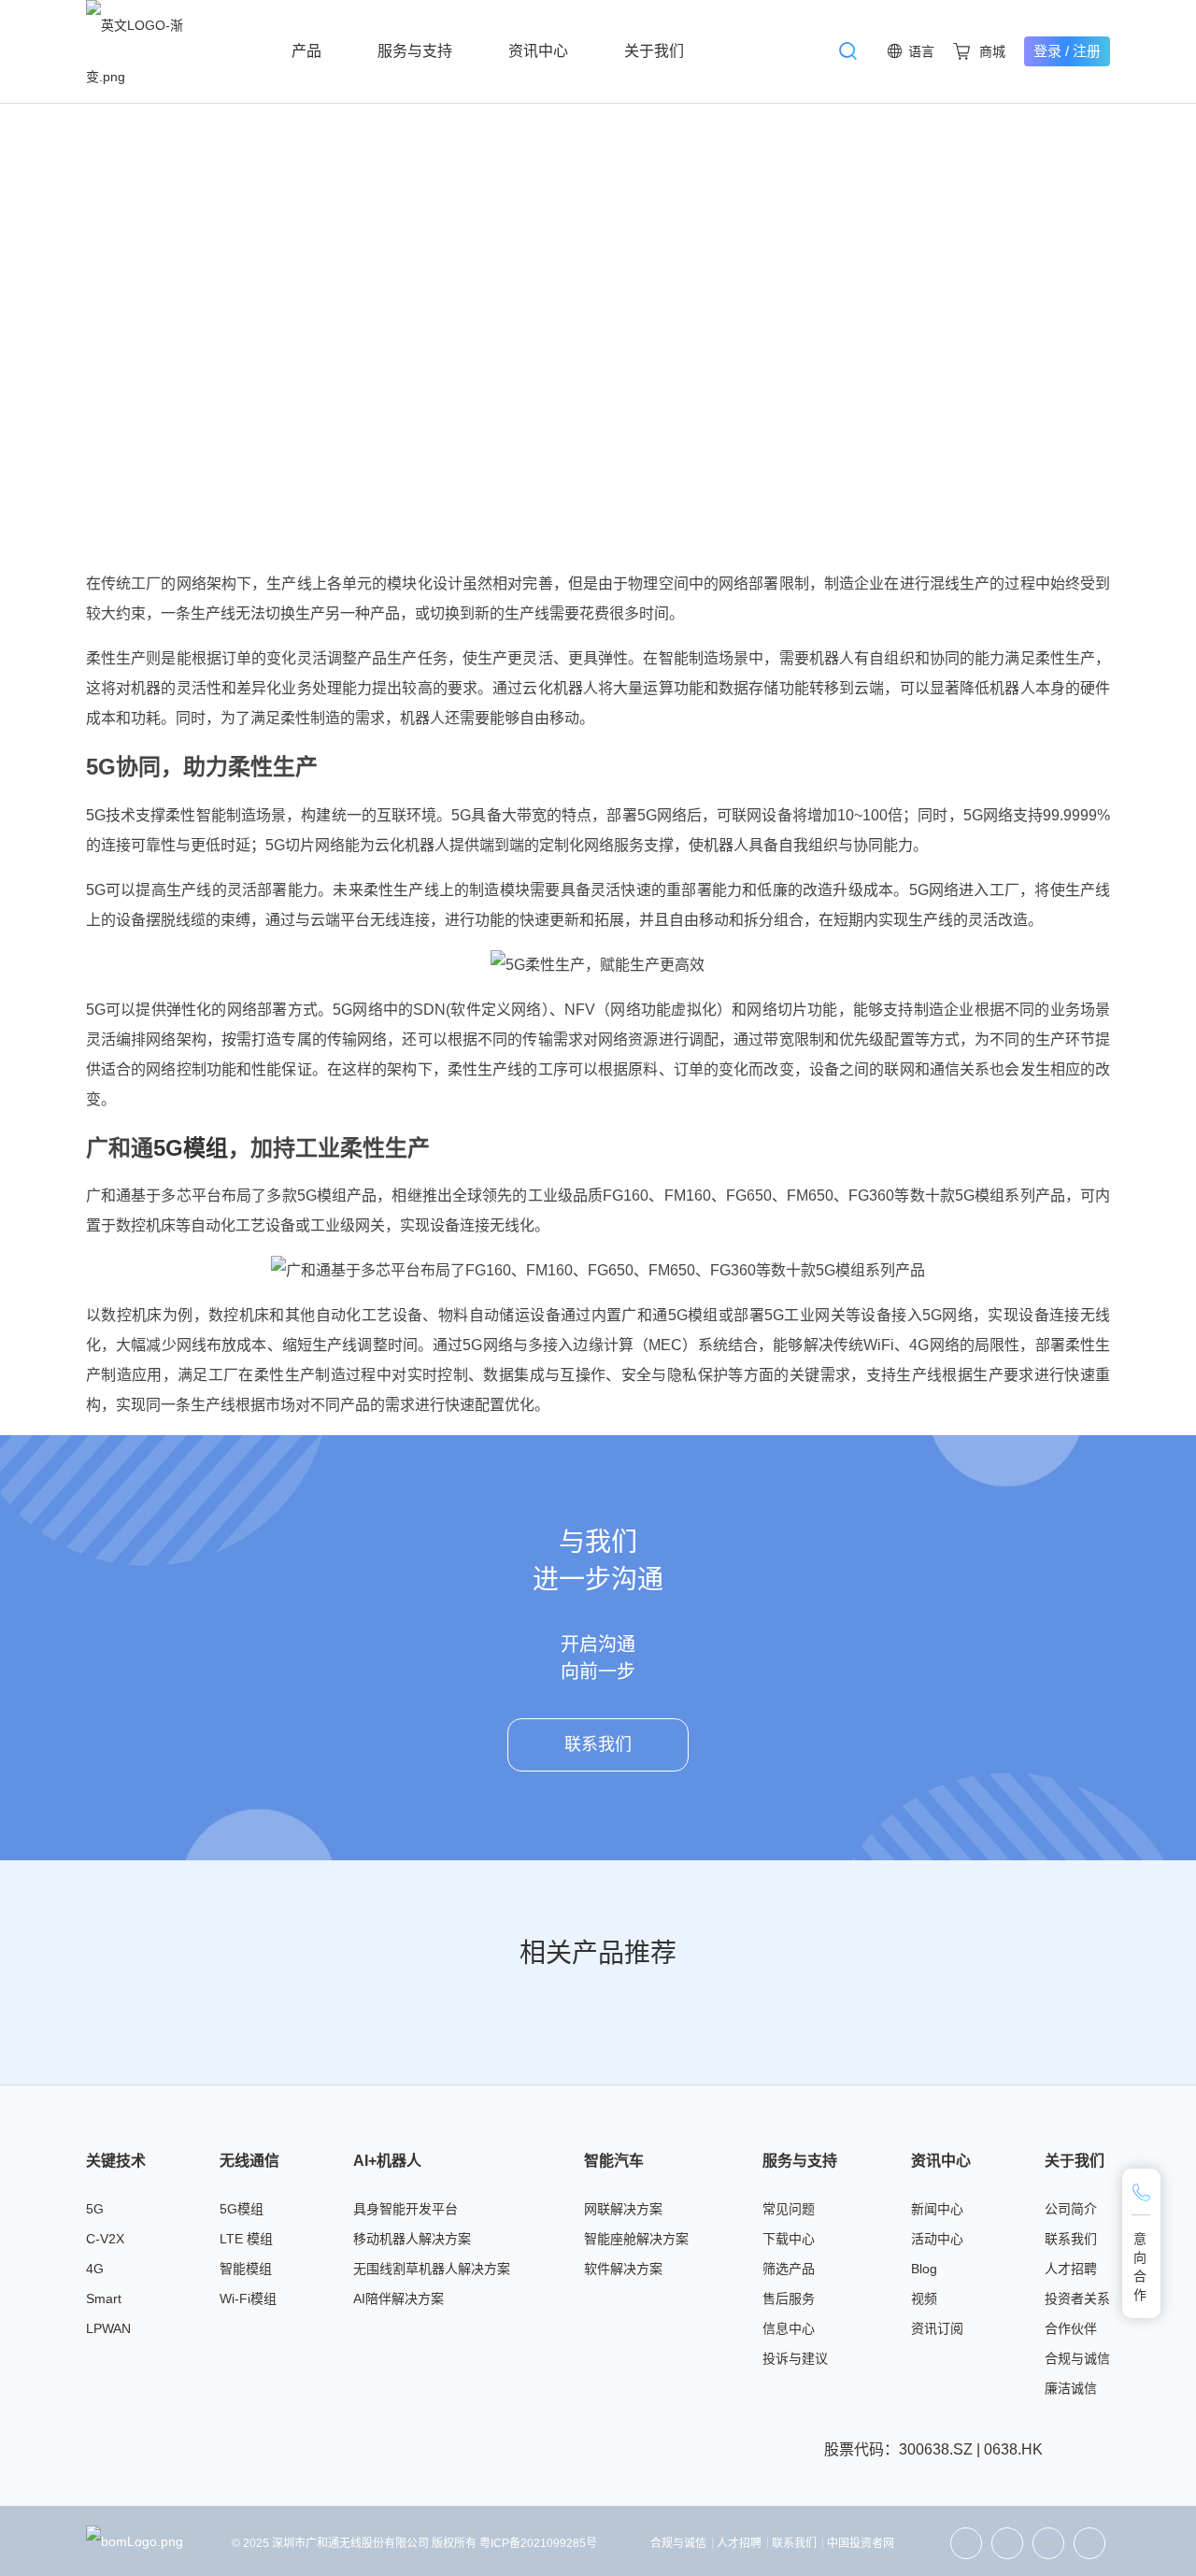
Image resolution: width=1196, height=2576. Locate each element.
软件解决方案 (623, 2269)
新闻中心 (937, 2209)
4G (95, 2269)
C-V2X (105, 2239)
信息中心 (789, 2328)
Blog (924, 2269)
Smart (104, 2298)
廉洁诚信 (1071, 2388)
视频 (924, 2298)
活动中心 (937, 2239)
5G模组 (191, 1148)
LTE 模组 (246, 2239)
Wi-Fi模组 (248, 2298)
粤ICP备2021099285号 (538, 2543)
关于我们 (654, 51)
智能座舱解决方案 (636, 2239)
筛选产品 (789, 2269)
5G (95, 2209)
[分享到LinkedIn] (1007, 2543)
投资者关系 (1077, 2298)
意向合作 (1141, 2267)
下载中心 (789, 2239)
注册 (1087, 51)
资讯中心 (538, 51)
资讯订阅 (937, 2328)
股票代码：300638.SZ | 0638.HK (933, 2449)
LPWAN (108, 2328)
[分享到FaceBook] (1048, 2543)
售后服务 (789, 2298)
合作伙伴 (1071, 2328)
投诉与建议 (795, 2358)
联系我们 (598, 1744)
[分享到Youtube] (1089, 2543)
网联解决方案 (623, 2209)
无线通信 (249, 2161)
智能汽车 (614, 2161)
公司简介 (1071, 2209)
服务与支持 (415, 51)
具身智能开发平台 (406, 2209)
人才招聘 (1071, 2269)
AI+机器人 (387, 2161)
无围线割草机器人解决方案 (432, 2269)
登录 (1047, 51)
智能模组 (246, 2269)
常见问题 (789, 2209)
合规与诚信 (1077, 2358)
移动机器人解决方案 (412, 2239)
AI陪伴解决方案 (399, 2298)
